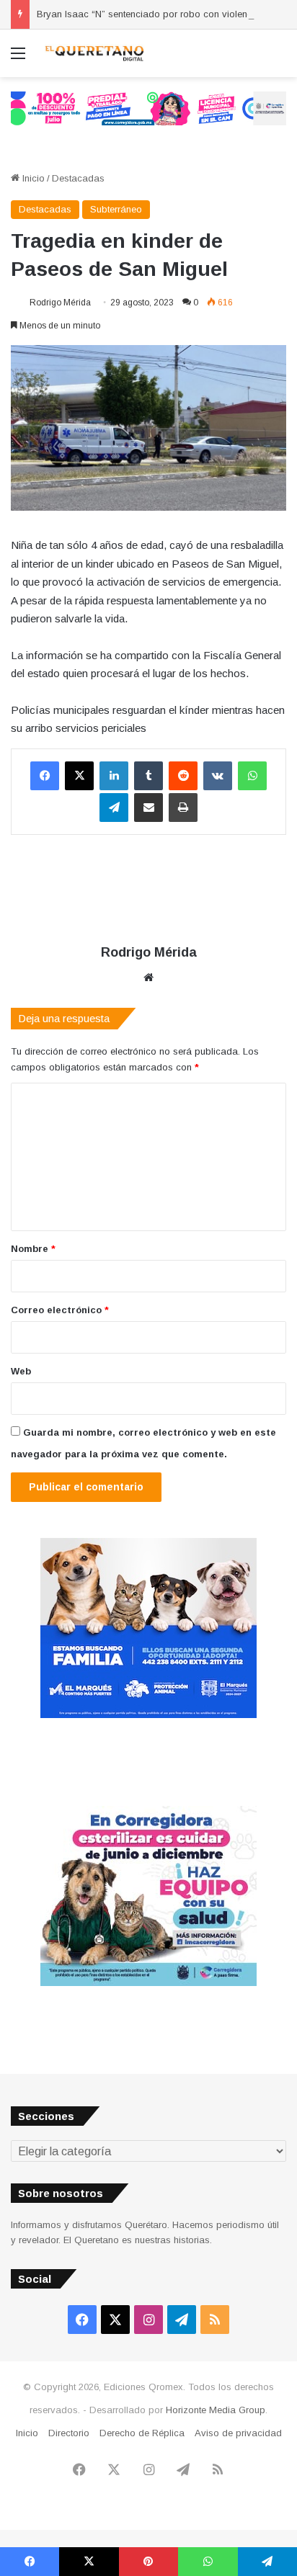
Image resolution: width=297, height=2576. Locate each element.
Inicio (32, 178)
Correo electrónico (60, 1310)
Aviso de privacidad (238, 2433)
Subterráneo (116, 209)
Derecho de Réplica (142, 2433)
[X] (79, 776)
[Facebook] (45, 776)
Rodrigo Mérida (60, 303)
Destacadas (78, 178)
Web (21, 1371)
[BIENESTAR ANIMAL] (148, 1715)
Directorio (69, 2433)
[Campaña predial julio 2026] (148, 108)
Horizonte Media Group (216, 2410)
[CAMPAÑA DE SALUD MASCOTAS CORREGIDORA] (148, 1983)
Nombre (33, 1249)
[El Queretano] (94, 53)
